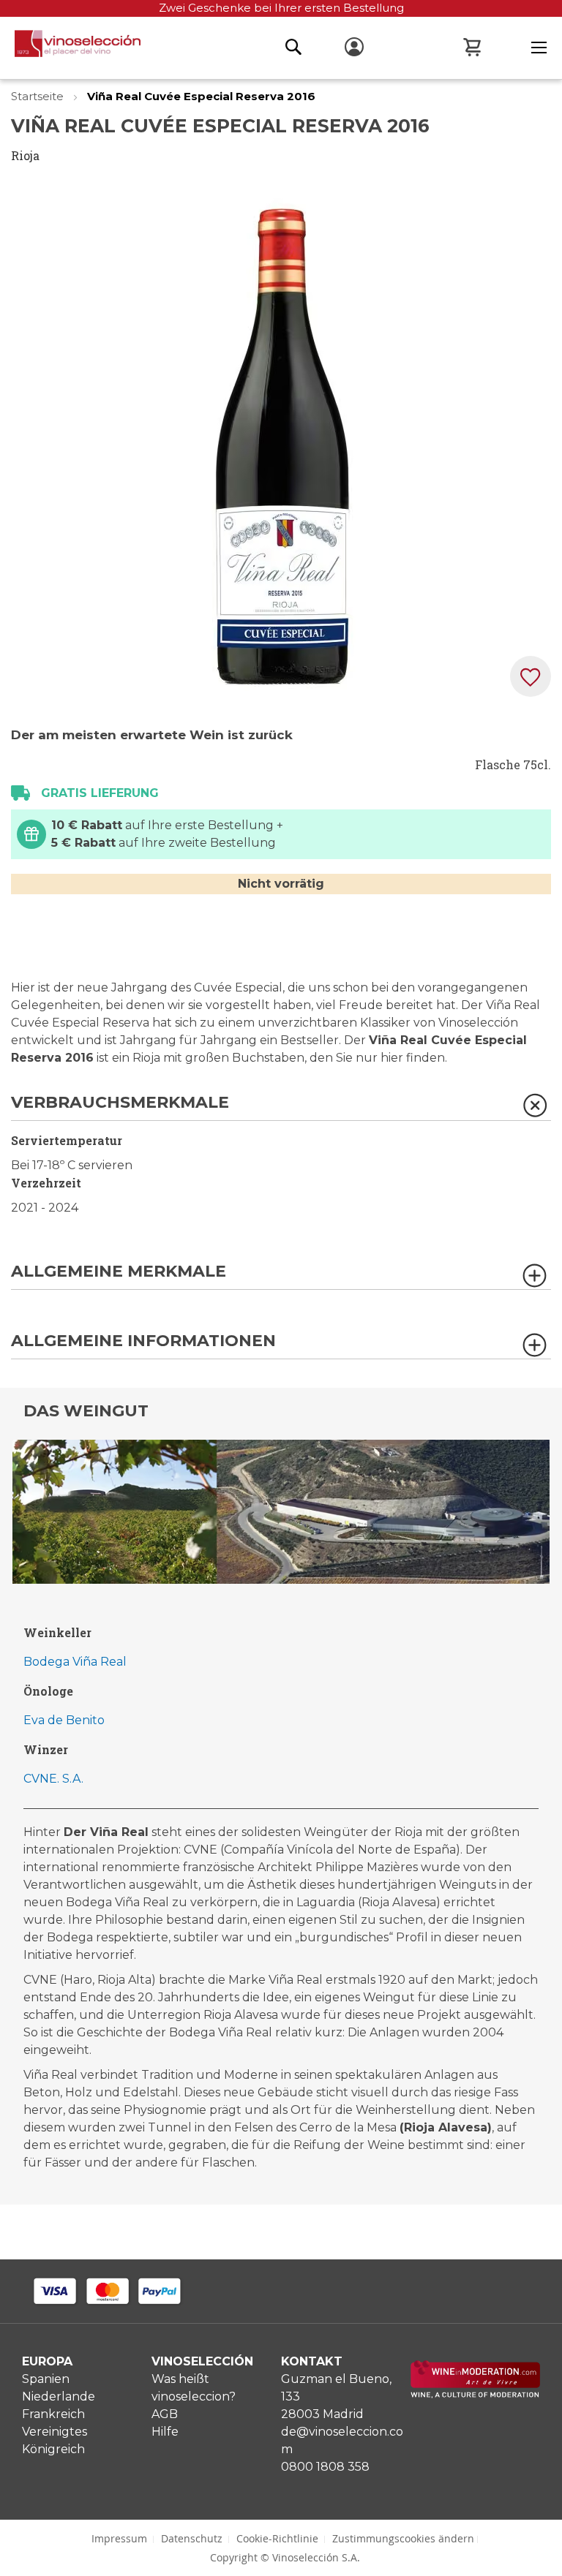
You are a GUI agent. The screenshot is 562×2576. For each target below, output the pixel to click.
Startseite (39, 96)
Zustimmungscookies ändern (403, 2538)
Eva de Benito (64, 1720)
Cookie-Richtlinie (277, 2538)
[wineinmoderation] (475, 2394)
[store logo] (70, 48)
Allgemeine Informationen (143, 1341)
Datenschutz (192, 2538)
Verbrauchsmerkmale (120, 1103)
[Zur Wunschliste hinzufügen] (531, 676)
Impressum (119, 2538)
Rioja (25, 155)
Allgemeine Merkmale (119, 1272)
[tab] (281, 1107)
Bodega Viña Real (75, 1662)
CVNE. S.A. (53, 1779)
